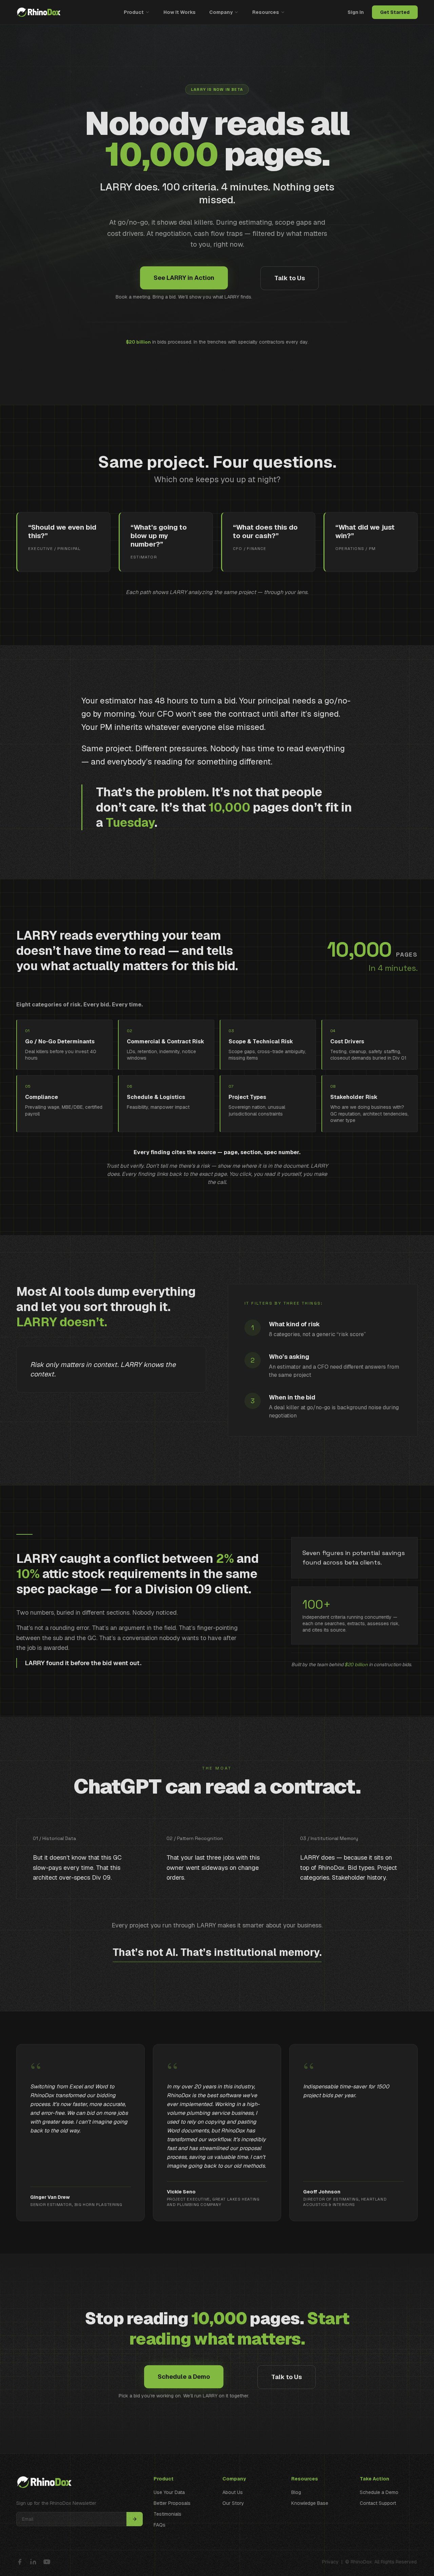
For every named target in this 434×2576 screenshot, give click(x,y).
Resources (266, 12)
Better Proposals (172, 2503)
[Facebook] (20, 2562)
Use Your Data (169, 2492)
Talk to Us (290, 278)
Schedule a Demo (184, 2377)
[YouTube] (47, 2562)
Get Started (395, 12)
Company (221, 12)
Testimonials (167, 2514)
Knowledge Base (310, 2503)
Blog (296, 2492)
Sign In (356, 12)
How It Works (180, 12)
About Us (233, 2492)
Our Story (233, 2503)
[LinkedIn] (33, 2562)
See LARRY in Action (184, 278)
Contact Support (378, 2503)
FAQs (160, 2525)
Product (134, 12)
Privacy (330, 2562)
